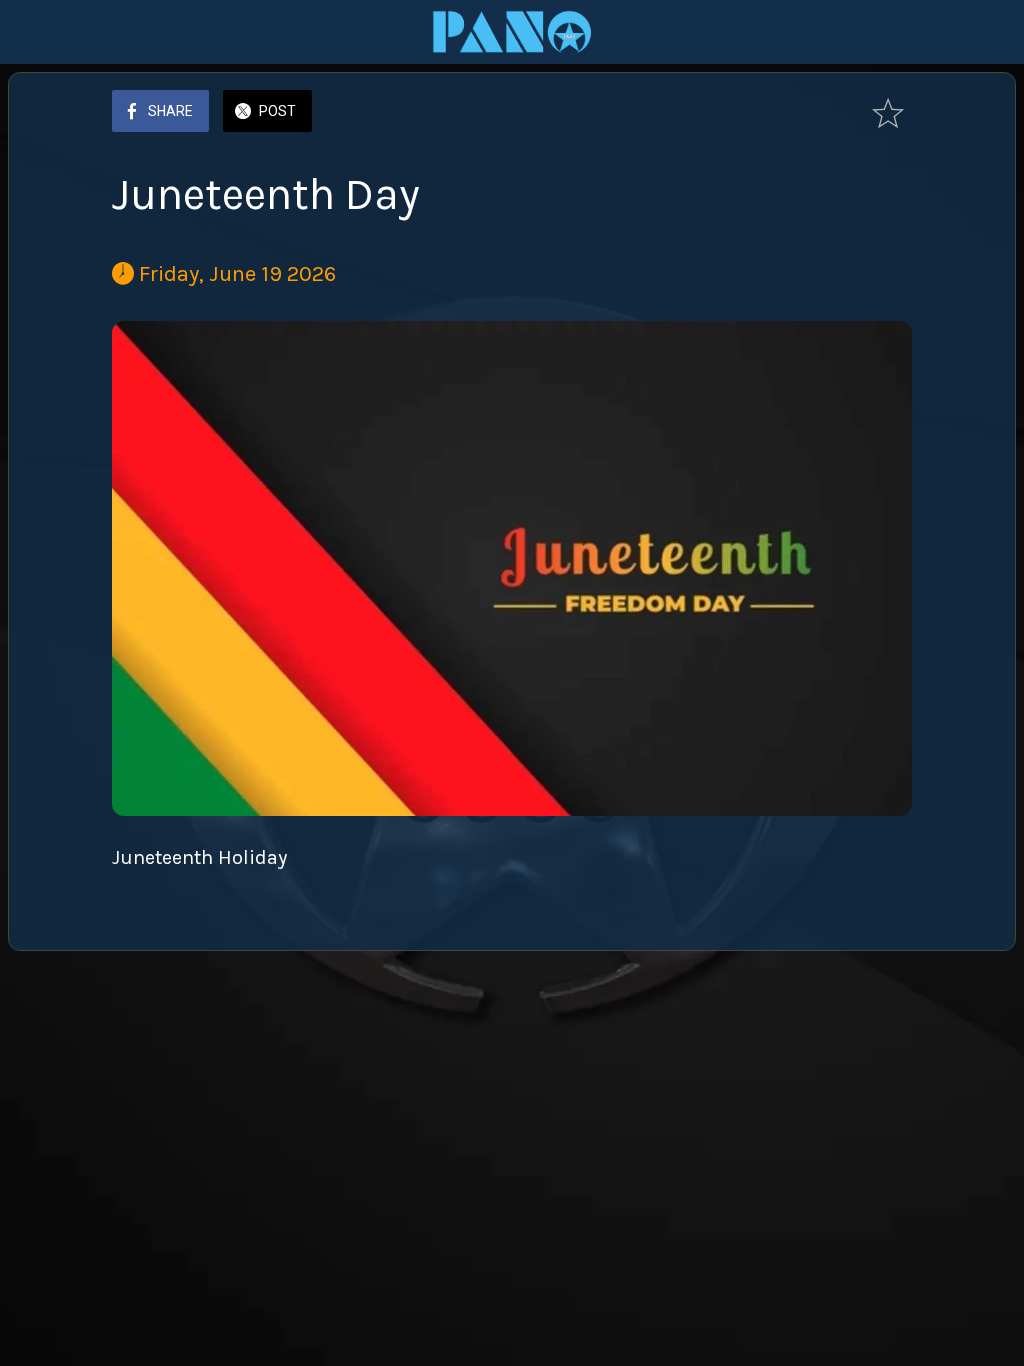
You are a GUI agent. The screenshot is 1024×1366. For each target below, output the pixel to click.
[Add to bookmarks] (888, 113)
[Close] (32, 32)
